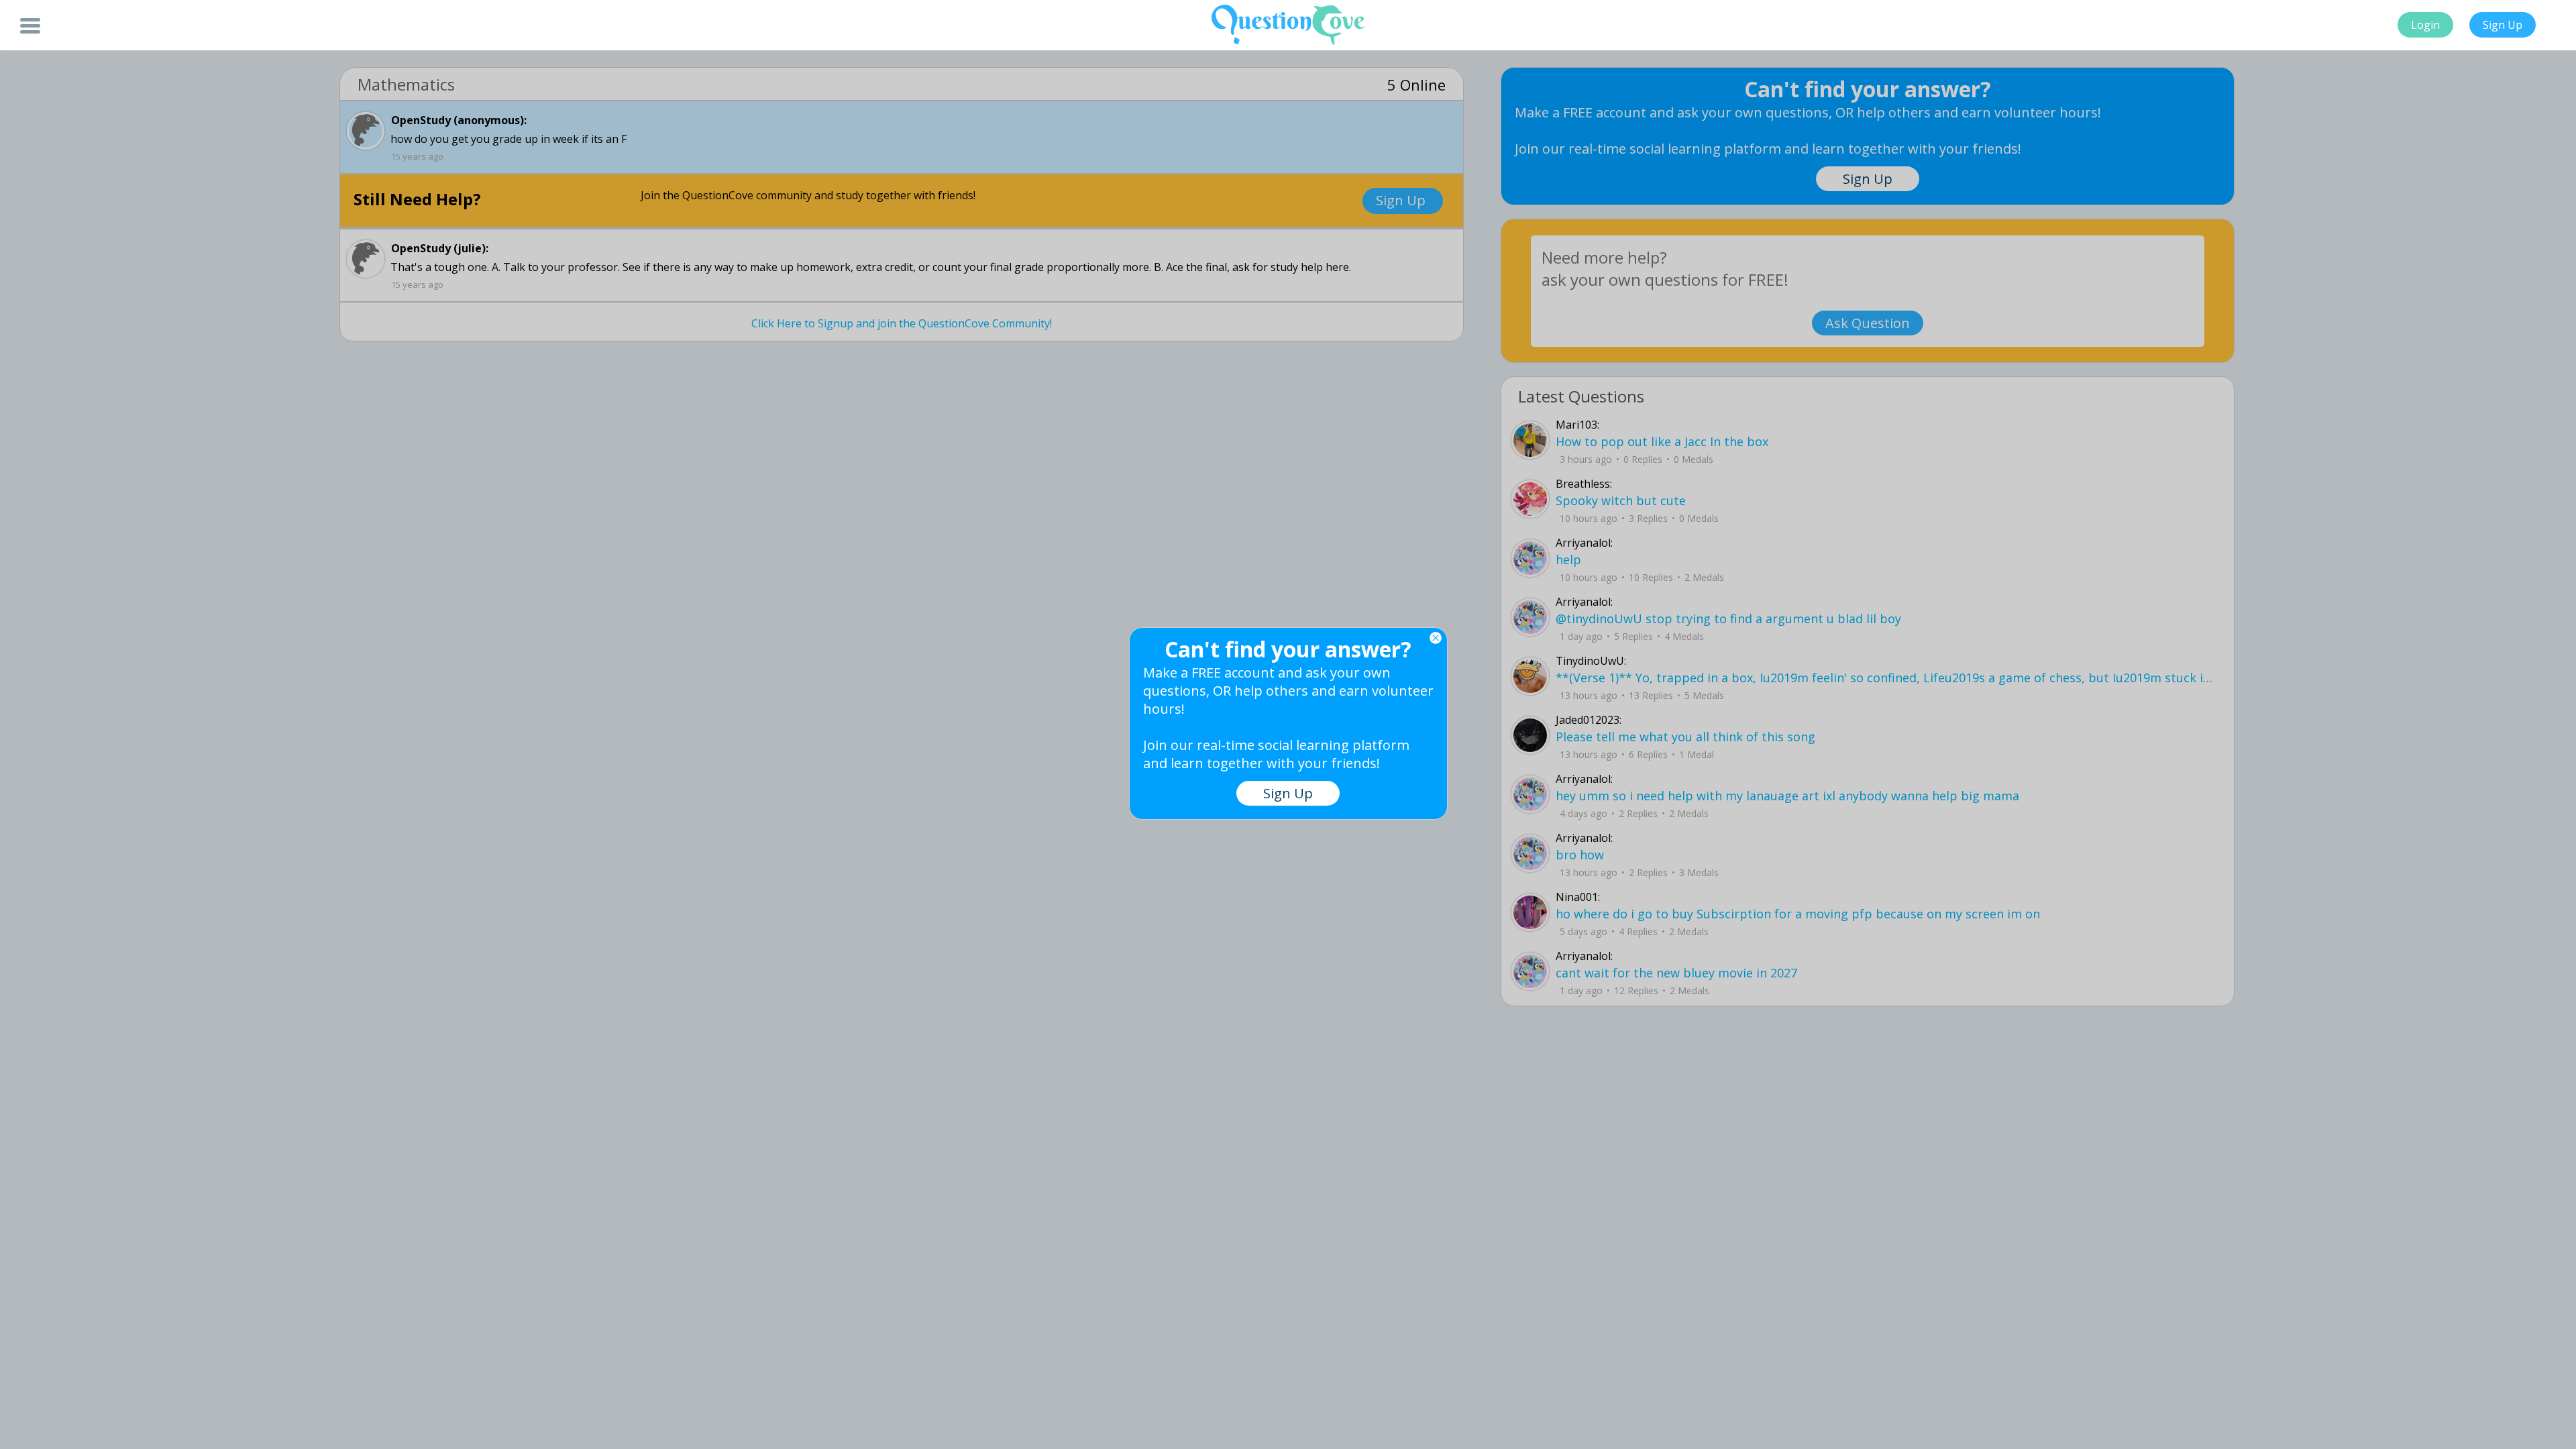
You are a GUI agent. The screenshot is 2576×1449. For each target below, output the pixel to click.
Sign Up (2503, 25)
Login (2425, 25)
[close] (1436, 638)
